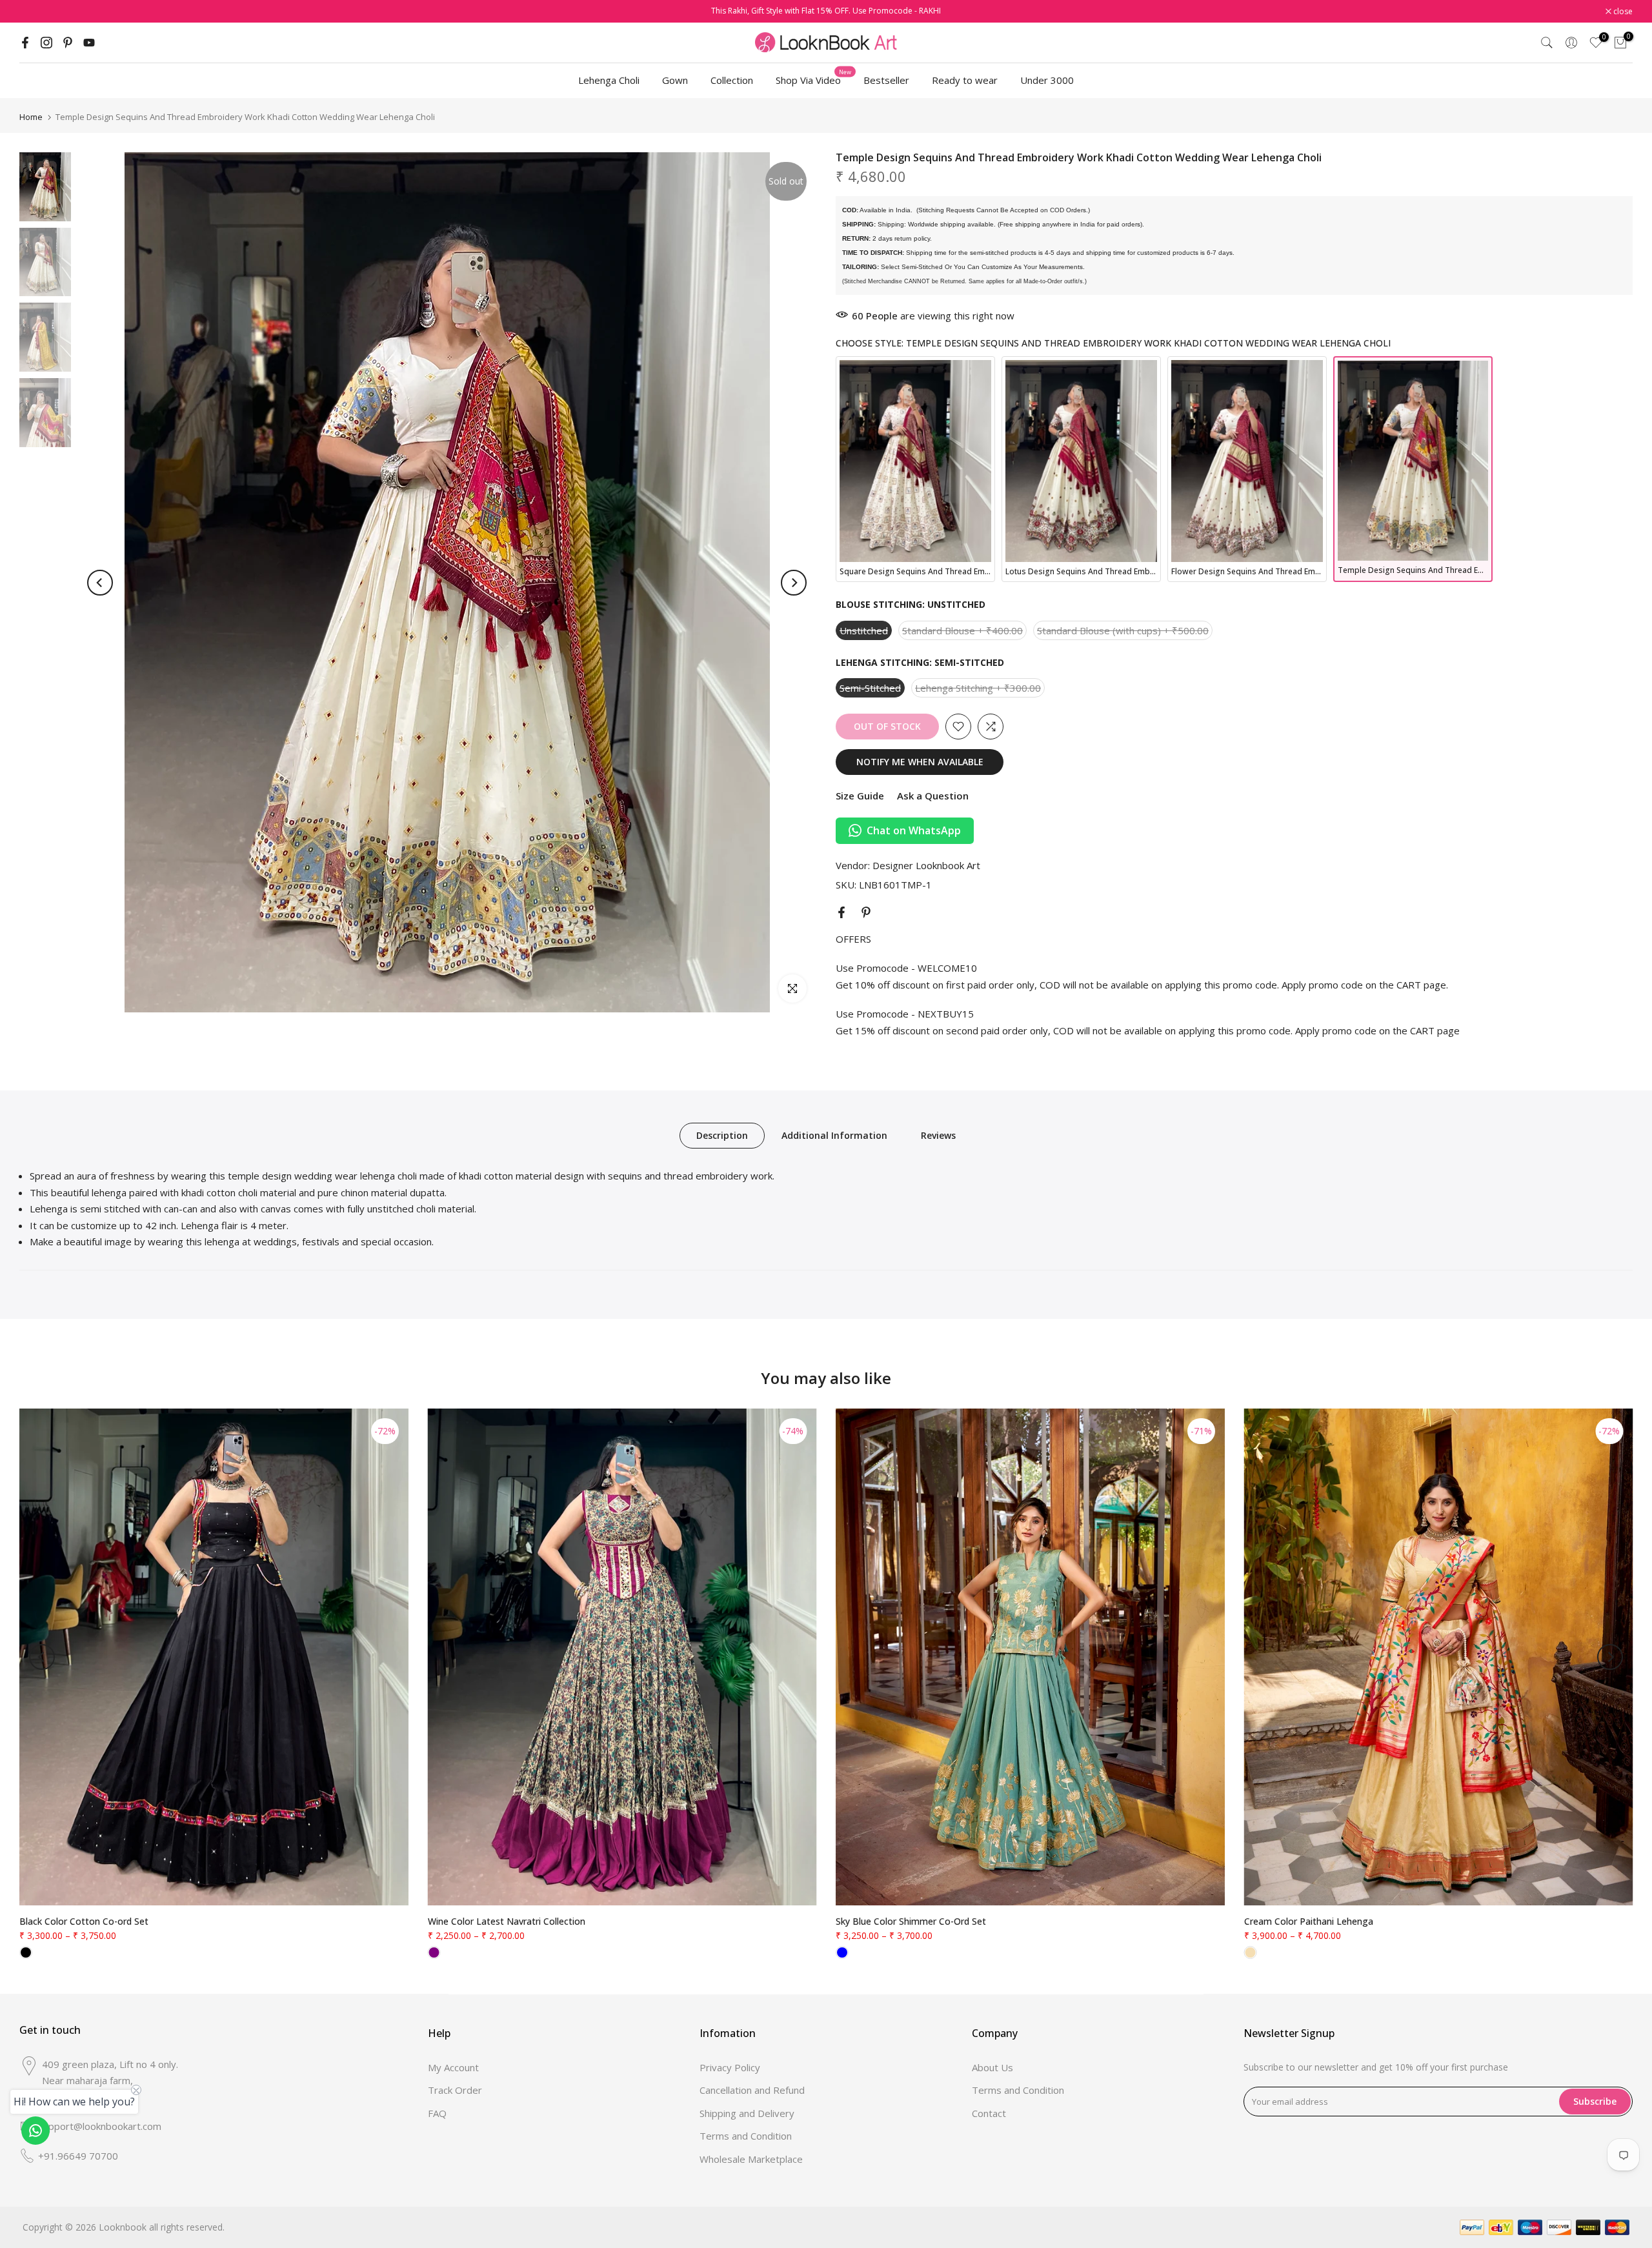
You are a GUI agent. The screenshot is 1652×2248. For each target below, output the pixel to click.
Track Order (455, 2090)
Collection (732, 80)
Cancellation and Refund (752, 2090)
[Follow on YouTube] (89, 43)
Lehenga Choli (609, 80)
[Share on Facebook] (841, 912)
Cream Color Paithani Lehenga (1309, 1921)
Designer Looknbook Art (926, 865)
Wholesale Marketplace (751, 2159)
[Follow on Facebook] (25, 43)
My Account (453, 2067)
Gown (675, 80)
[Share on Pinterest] (866, 912)
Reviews (938, 1135)
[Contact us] (35, 2131)
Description (722, 1135)
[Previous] (100, 583)
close (36, 12)
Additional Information (834, 1135)
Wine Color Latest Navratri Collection (507, 1921)
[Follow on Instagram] (46, 43)
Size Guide (860, 796)
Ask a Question (933, 796)
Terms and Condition (746, 2136)
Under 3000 (1047, 80)
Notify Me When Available (920, 762)
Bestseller (886, 80)
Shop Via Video (813, 79)
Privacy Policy (730, 2067)
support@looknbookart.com (100, 2126)
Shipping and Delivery (747, 2113)
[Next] (794, 583)
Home (31, 117)
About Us (992, 2067)
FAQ (437, 2113)
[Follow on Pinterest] (68, 43)
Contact (989, 2113)
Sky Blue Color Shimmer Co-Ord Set (911, 1921)
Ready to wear (965, 80)
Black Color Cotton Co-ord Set (84, 1921)
